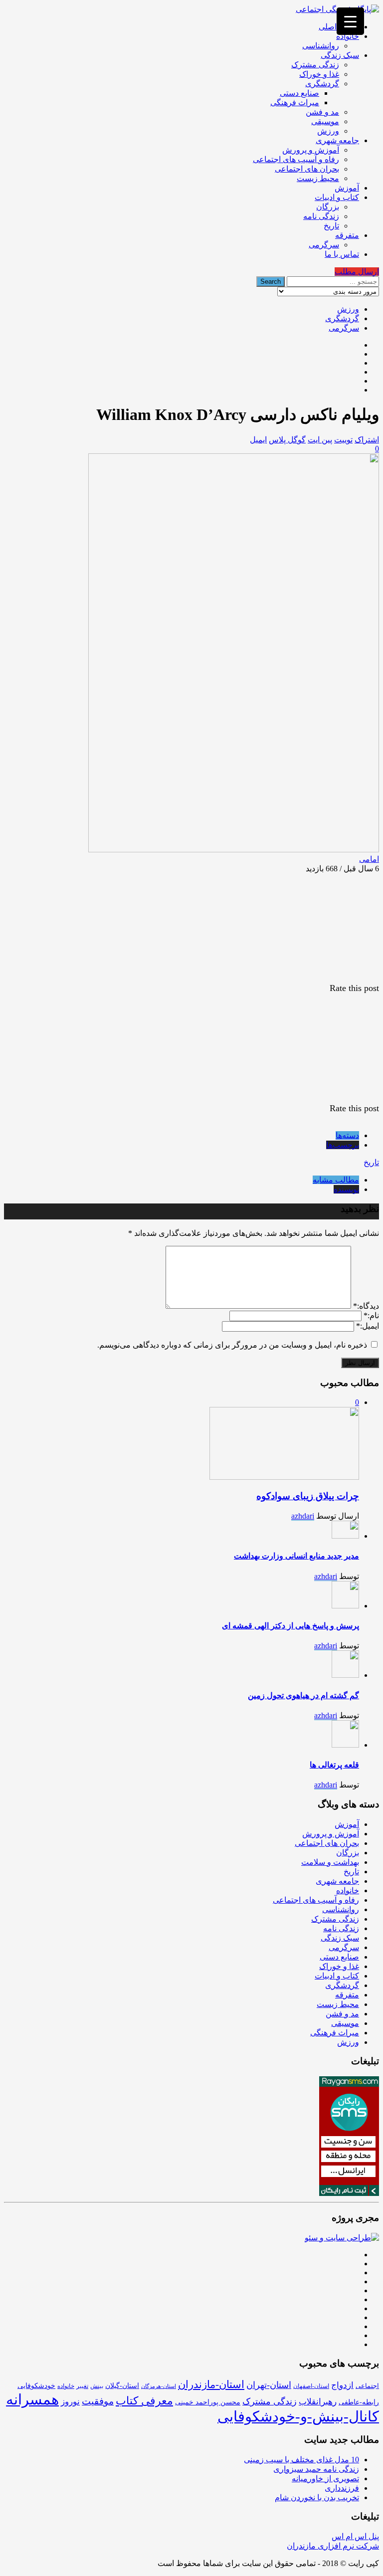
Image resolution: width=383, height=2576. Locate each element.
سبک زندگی (340, 55)
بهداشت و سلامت (330, 1862)
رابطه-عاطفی (359, 2402)
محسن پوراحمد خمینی (208, 2402)
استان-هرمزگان (159, 2386)
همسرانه (32, 2399)
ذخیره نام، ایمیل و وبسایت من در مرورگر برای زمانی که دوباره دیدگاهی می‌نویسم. (232, 1345)
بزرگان (328, 207)
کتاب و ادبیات (337, 197)
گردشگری (322, 84)
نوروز (70, 2402)
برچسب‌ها (343, 1145)
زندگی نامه (321, 216)
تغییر (82, 2386)
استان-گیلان (122, 2385)
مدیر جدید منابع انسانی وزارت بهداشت (296, 1556)
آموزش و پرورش (311, 150)
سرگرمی (324, 245)
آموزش (347, 188)
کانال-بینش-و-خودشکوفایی (298, 2416)
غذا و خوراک (319, 74)
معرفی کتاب (144, 2401)
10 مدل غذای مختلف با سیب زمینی (301, 2460)
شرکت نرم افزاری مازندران (333, 2546)
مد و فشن (322, 112)
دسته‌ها (347, 1135)
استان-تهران (269, 2385)
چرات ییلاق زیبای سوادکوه (308, 1496)
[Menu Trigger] (350, 21)
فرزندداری (342, 2488)
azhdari (303, 1516)
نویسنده (346, 1189)
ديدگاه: (366, 1306)
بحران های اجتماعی (307, 169)
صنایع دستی (299, 93)
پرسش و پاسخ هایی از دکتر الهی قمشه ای (290, 1626)
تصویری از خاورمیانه (325, 2478)
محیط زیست (318, 178)
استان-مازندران (211, 2384)
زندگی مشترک (315, 65)
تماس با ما (342, 254)
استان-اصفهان (311, 2386)
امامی (369, 859)
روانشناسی (321, 46)
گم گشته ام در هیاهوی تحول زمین (303, 1695)
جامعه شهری (337, 140)
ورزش (328, 131)
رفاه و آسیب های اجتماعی (296, 159)
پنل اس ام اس (355, 2536)
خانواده (348, 36)
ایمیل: (368, 1326)
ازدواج (342, 2385)
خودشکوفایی (36, 2386)
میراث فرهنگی (295, 102)
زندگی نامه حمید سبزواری (316, 2469)
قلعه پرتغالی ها (334, 1765)
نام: (371, 1315)
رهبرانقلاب (318, 2402)
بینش (97, 2386)
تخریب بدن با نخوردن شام (317, 2497)
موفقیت (98, 2401)
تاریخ (331, 226)
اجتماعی (367, 2386)
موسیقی (325, 121)
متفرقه (347, 235)
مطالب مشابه (336, 1180)
